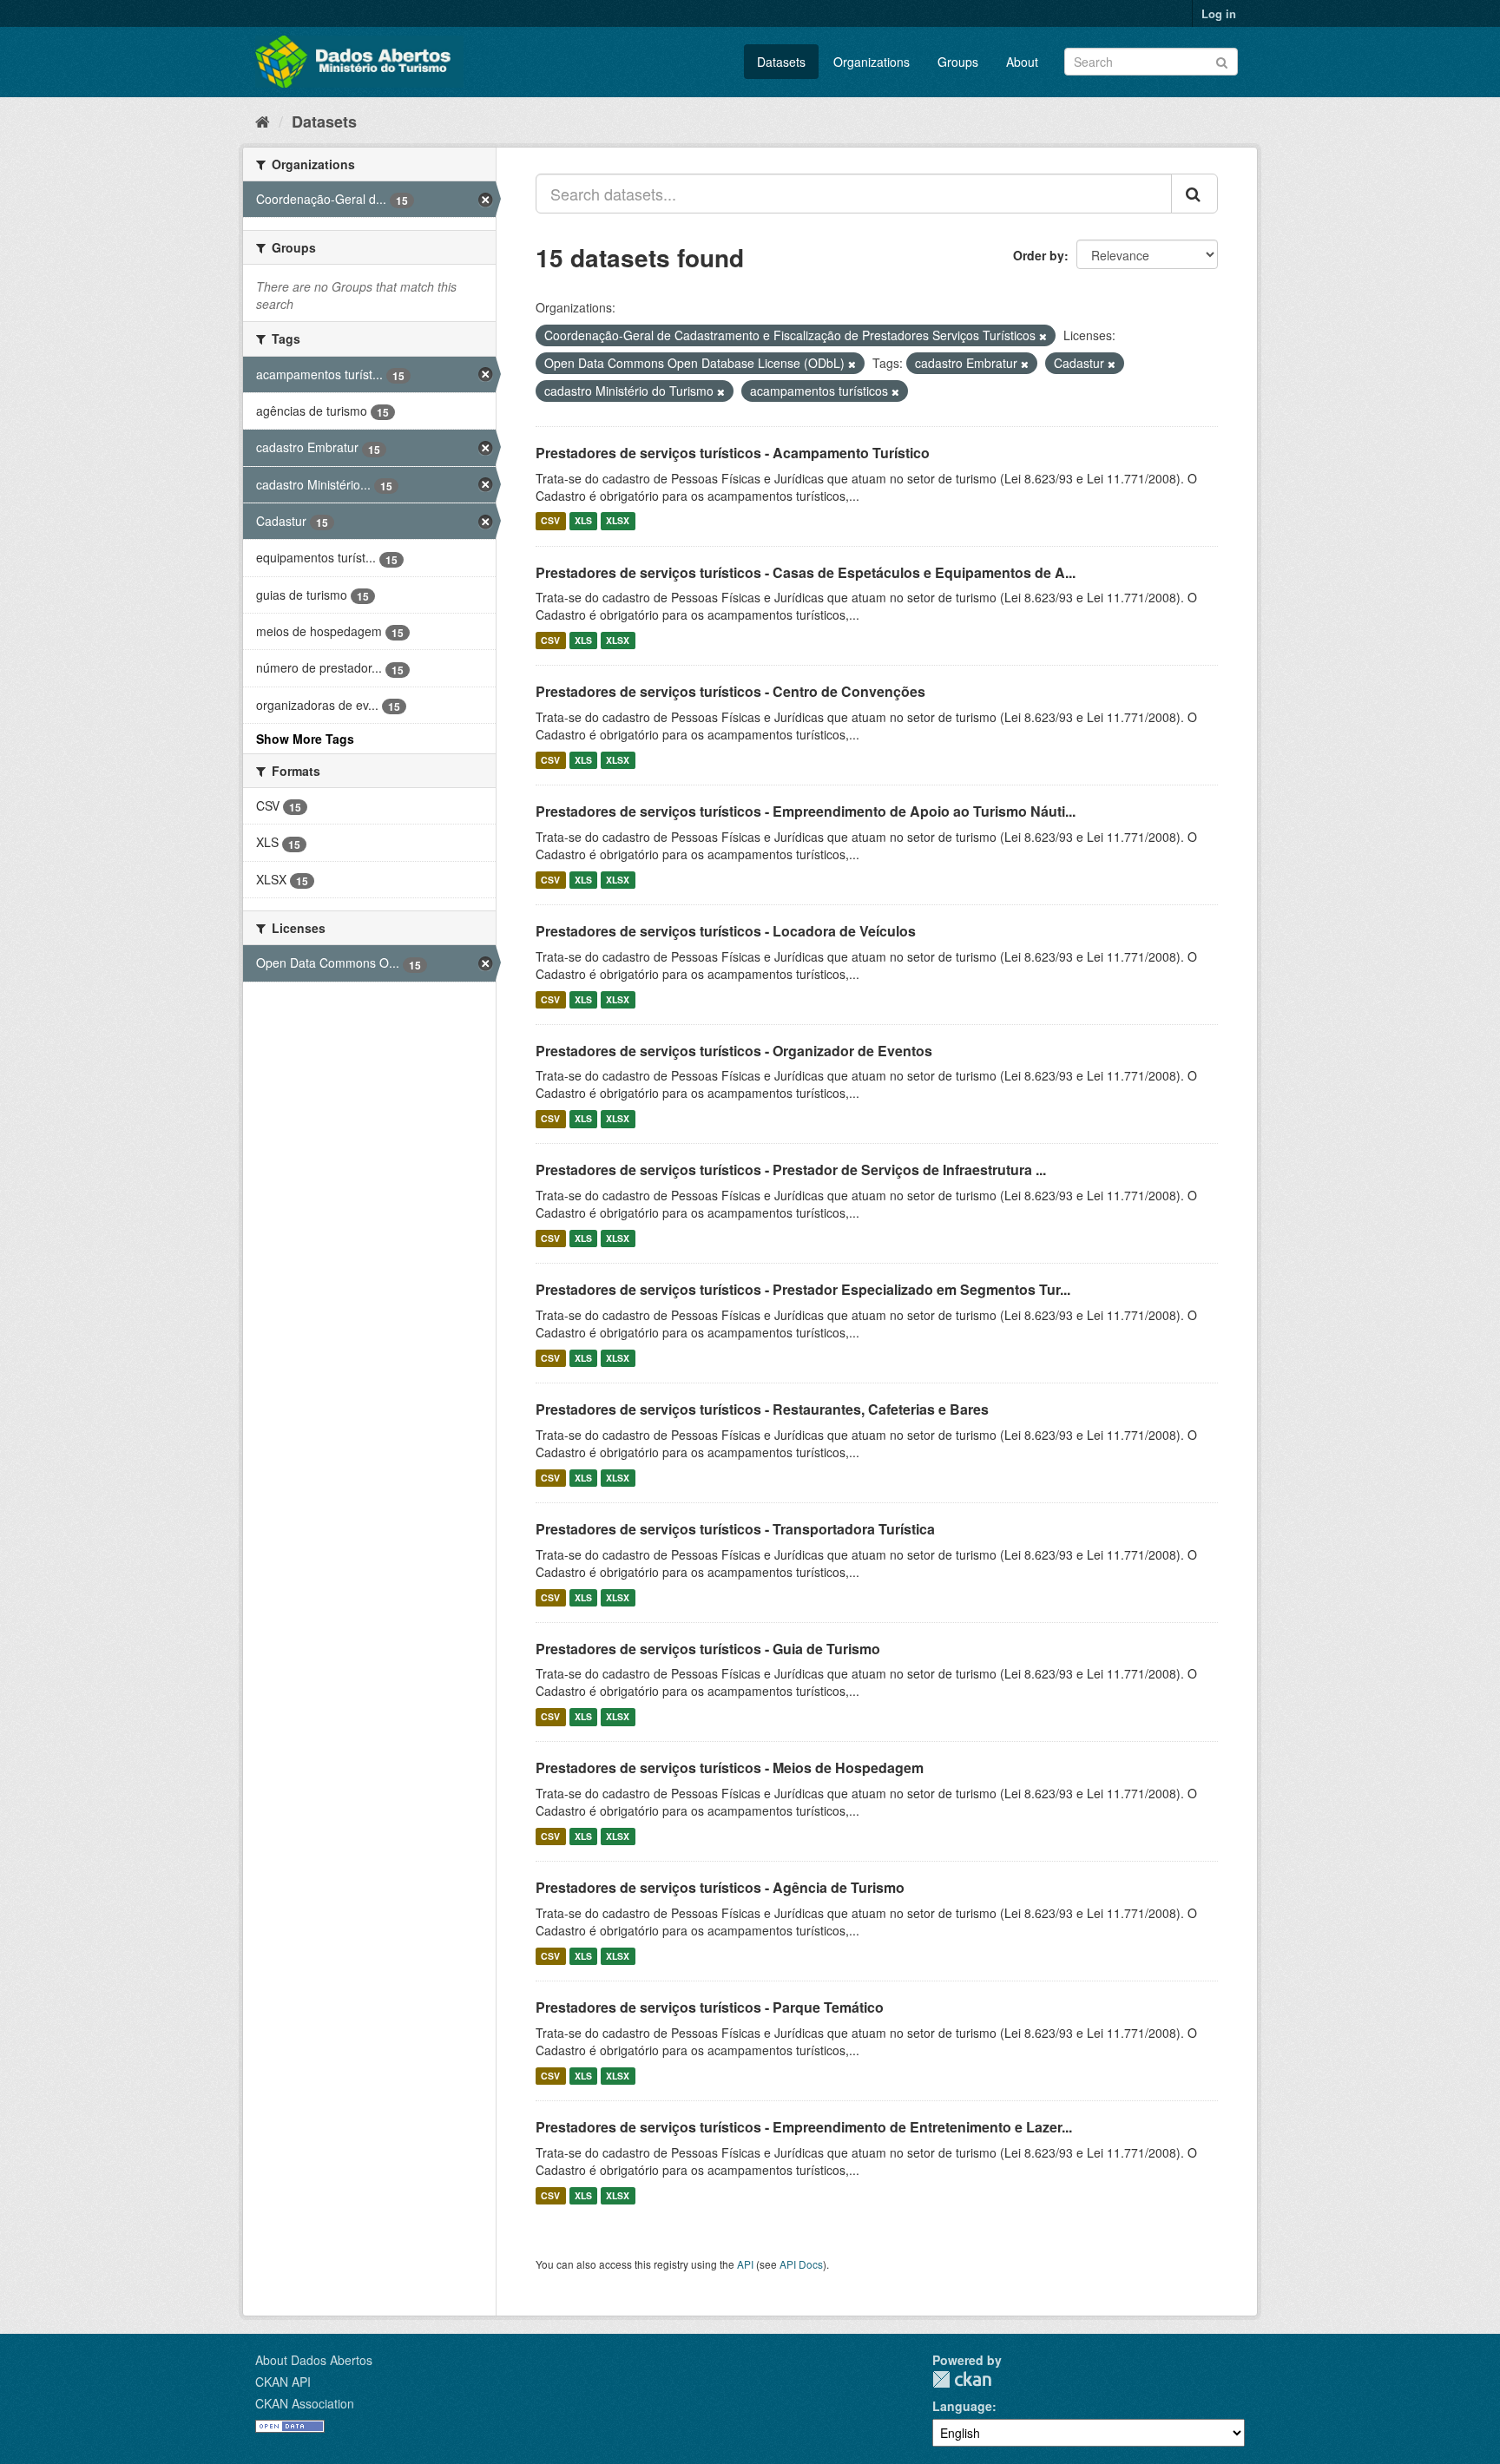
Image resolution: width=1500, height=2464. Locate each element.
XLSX (618, 521)
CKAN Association (305, 2403)
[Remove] (1043, 336)
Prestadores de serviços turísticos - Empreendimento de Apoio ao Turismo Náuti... (806, 811)
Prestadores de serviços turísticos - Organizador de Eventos (734, 1051)
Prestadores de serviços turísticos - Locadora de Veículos (726, 931)
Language (962, 2406)
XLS (583, 521)
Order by (1039, 255)
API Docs (801, 2264)
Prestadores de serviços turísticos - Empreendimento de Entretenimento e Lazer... (804, 2127)
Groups (958, 62)
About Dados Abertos (314, 2360)
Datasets (781, 62)
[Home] (263, 121)
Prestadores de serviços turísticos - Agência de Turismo (720, 1887)
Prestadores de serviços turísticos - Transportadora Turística (735, 1529)
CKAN (962, 2379)
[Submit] (1222, 60)
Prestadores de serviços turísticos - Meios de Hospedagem (730, 1768)
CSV (550, 521)
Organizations (872, 62)
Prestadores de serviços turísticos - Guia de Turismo (708, 1649)
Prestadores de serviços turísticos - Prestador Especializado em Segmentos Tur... (803, 1289)
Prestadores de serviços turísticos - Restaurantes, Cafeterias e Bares (762, 1409)
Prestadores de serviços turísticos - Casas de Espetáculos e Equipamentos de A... (806, 572)
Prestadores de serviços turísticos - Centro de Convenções (730, 691)
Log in (1219, 13)
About (1022, 62)
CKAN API (283, 2382)
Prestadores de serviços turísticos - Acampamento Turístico (733, 453)
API (745, 2264)
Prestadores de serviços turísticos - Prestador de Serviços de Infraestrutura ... (791, 1170)
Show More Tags (305, 739)
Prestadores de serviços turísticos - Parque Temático (710, 2007)
